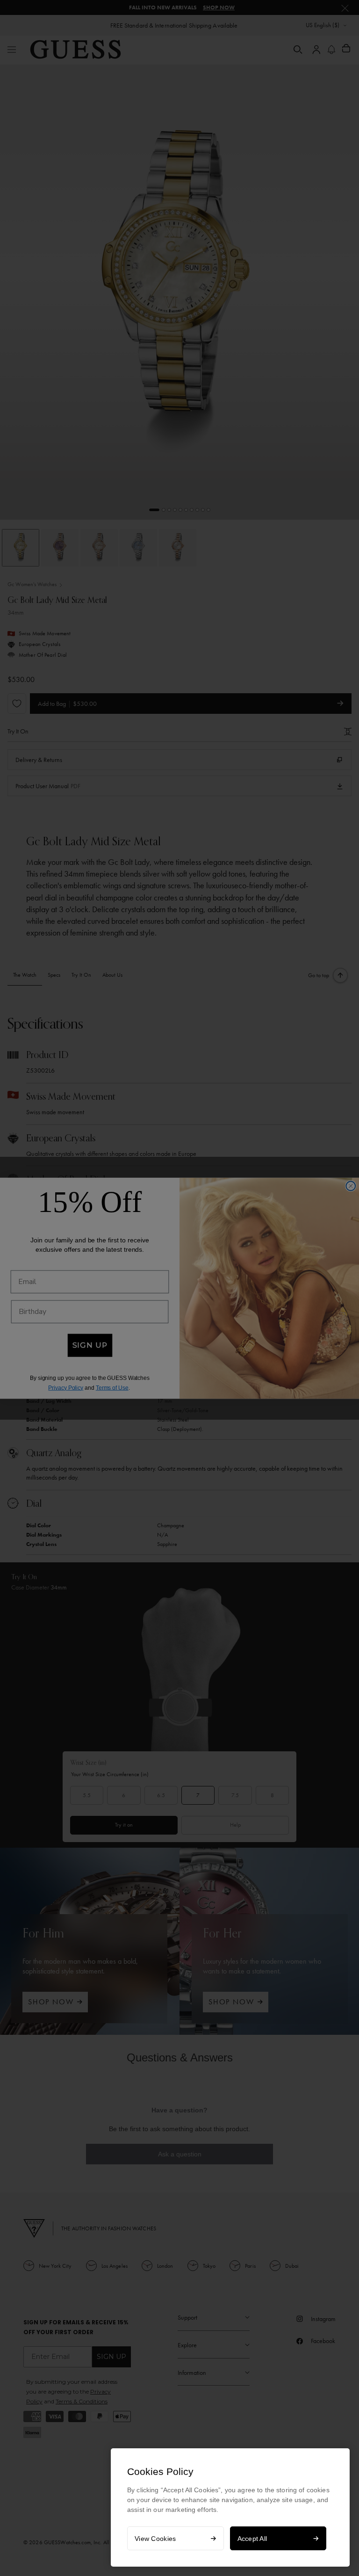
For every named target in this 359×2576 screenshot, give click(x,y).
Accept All (252, 2539)
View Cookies (155, 2539)
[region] (230, 2507)
